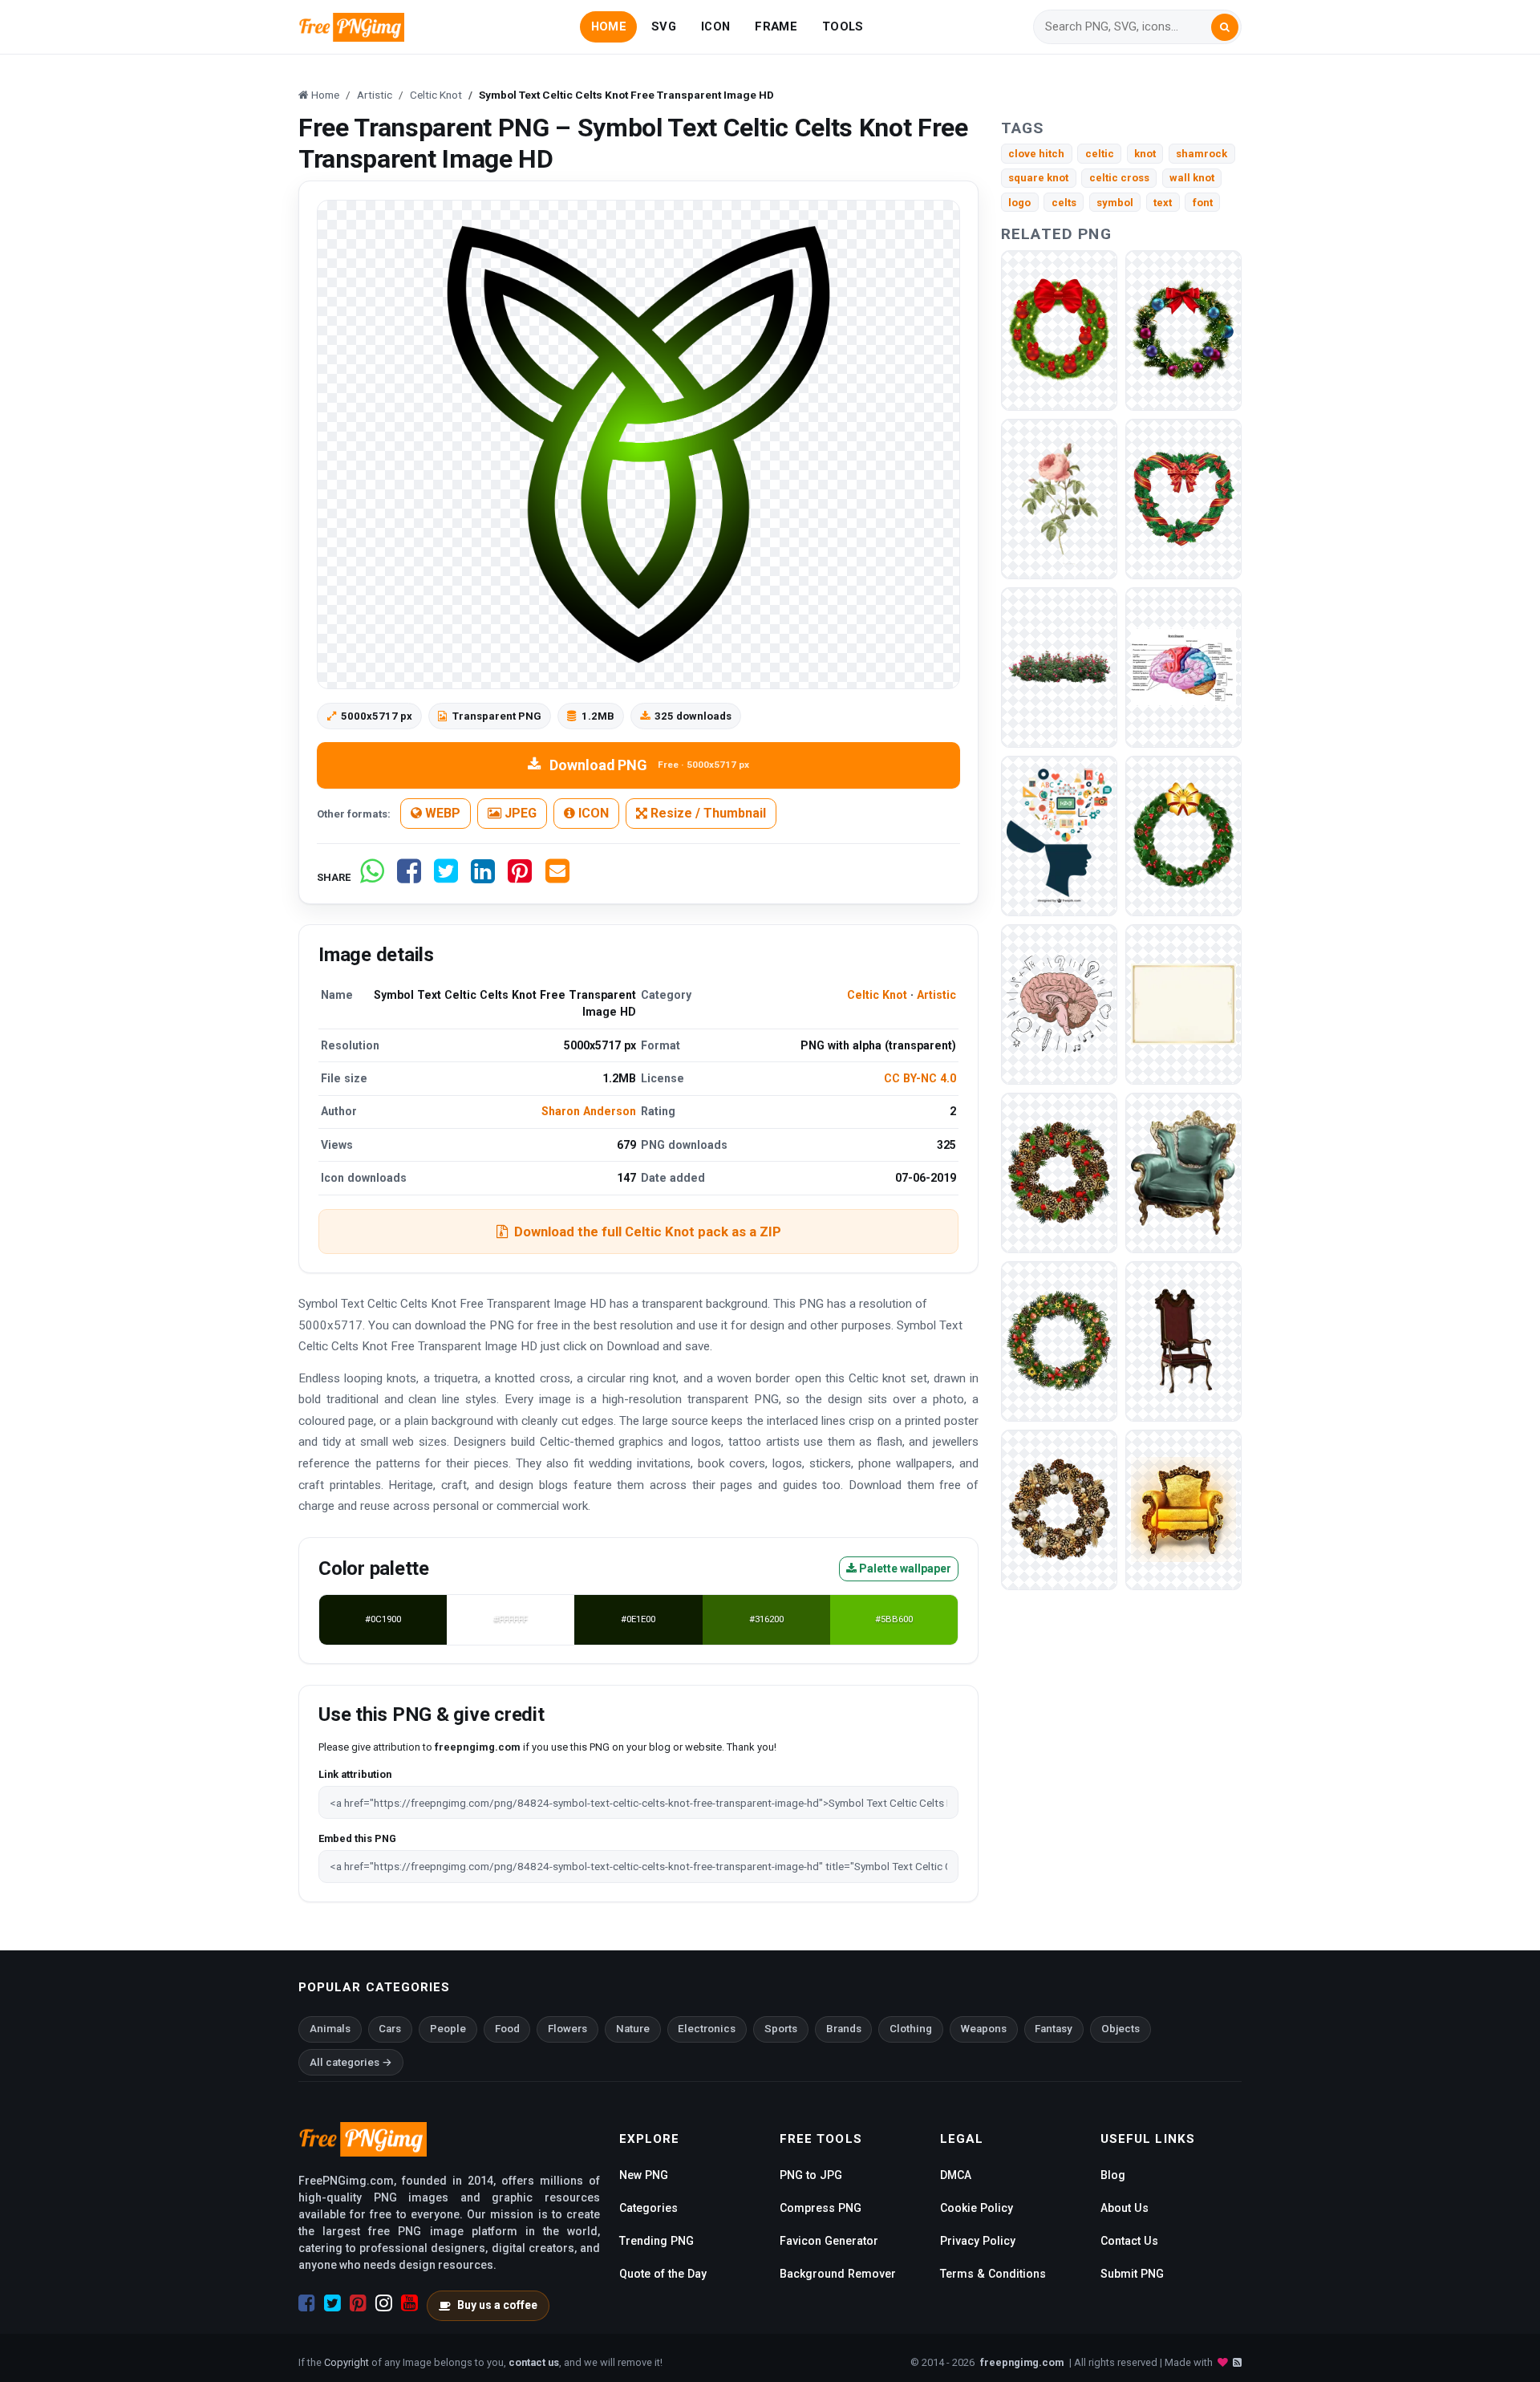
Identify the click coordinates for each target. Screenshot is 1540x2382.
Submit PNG (1132, 2274)
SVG (664, 26)
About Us (1125, 2208)
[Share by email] (557, 877)
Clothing (911, 2029)
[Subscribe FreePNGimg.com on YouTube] (409, 2303)
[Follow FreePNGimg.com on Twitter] (332, 2303)
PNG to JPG (811, 2175)
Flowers (567, 2029)
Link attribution (355, 1774)
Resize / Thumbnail (707, 813)
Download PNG (649, 765)
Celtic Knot (877, 995)
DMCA (956, 2175)
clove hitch (1036, 154)
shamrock (1202, 154)
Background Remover (838, 2274)
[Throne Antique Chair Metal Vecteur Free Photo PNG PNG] (1183, 1509)
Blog (1113, 2175)
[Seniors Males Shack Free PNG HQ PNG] (1059, 1003)
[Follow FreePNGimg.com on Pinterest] (358, 2303)
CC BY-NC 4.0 (920, 1078)
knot (1145, 154)
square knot (1038, 178)
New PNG (644, 2175)
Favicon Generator (829, 2241)
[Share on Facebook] (409, 877)
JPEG (519, 813)
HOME (609, 26)
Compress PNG (821, 2208)
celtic (1100, 154)
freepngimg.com (1022, 2362)
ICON (715, 26)
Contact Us (1129, 2241)
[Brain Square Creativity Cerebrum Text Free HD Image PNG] (1059, 835)
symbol (1115, 203)
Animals (330, 2029)
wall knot (1192, 178)
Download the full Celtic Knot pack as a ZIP (648, 1232)
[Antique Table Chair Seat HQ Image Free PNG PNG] (1183, 1340)
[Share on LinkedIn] (483, 877)
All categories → (351, 2062)
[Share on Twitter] (446, 877)
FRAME (776, 26)
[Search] (1225, 27)
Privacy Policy (978, 2241)
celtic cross (1119, 178)
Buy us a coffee (497, 2305)
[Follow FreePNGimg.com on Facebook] (307, 2303)
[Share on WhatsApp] (372, 877)
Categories (648, 2208)
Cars (390, 2029)
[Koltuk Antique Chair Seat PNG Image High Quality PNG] (1183, 1172)
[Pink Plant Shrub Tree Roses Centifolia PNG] (1059, 666)
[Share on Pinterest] (520, 877)
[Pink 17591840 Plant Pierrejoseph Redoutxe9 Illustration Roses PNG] (1059, 498)
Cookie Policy (977, 2208)
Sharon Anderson (589, 1111)
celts (1064, 203)
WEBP (441, 813)
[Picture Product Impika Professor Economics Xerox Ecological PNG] (1183, 1003)
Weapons (984, 2029)
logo (1019, 203)
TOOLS (843, 26)
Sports (781, 2029)
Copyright (346, 2362)
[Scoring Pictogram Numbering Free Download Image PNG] (1183, 666)
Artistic (936, 995)
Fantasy (1054, 2029)
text (1163, 203)
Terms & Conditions (993, 2274)
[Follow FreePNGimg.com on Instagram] (384, 2303)
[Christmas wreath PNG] (1059, 329)
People (448, 2029)
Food (507, 2029)
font (1203, 203)
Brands (844, 2029)
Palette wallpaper (904, 1568)
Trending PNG (657, 2241)
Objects (1121, 2029)
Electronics (707, 2029)
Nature (633, 2029)
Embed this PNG (357, 1838)
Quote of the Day (663, 2274)
